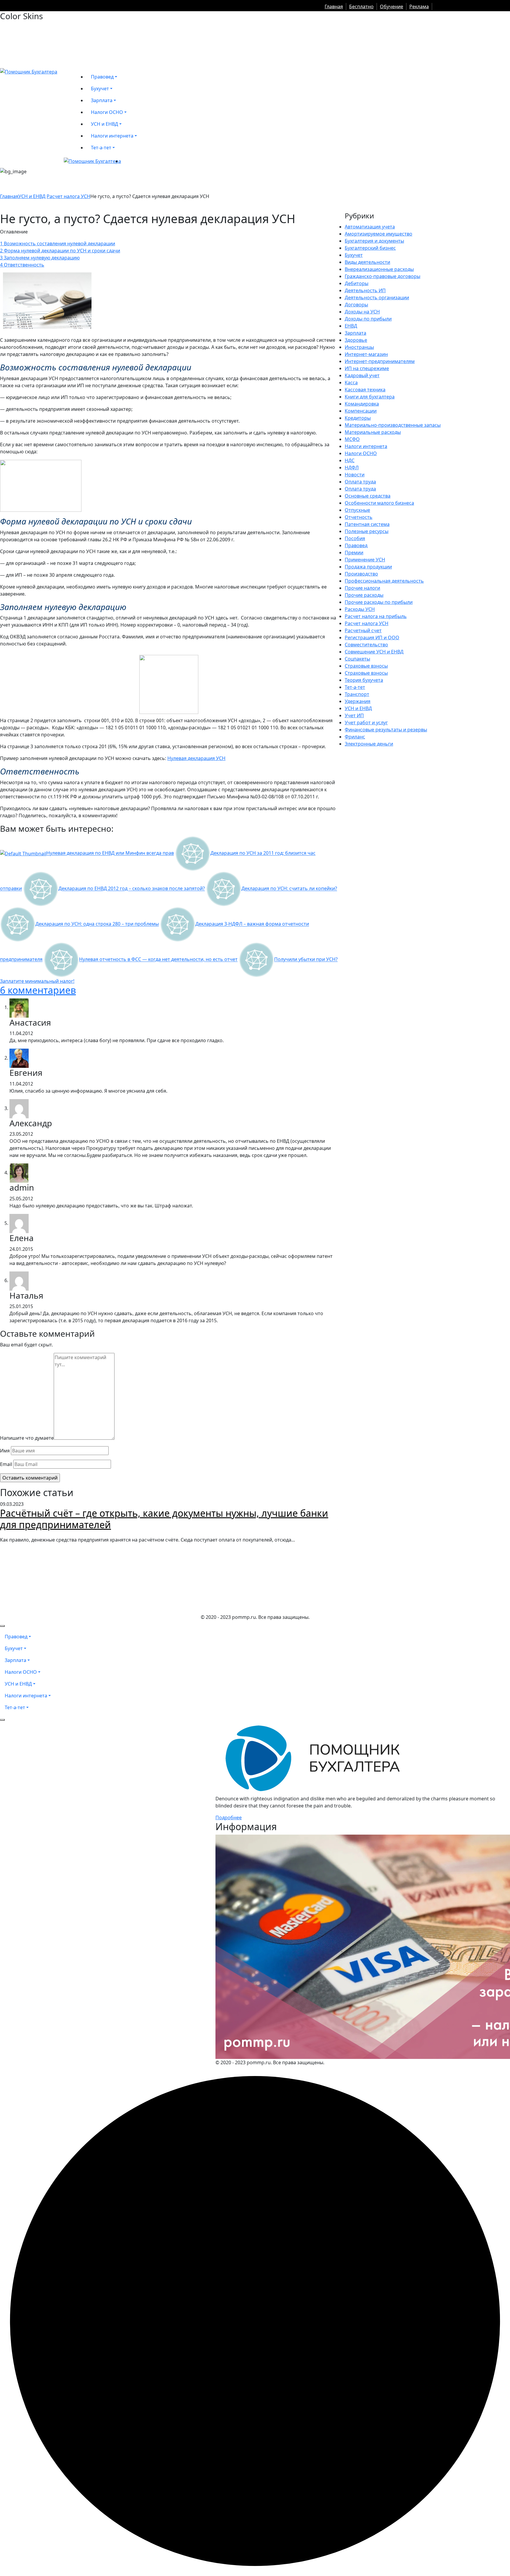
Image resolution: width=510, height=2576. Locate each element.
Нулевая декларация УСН (196, 758)
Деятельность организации (377, 298)
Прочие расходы (364, 595)
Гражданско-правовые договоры (382, 276)
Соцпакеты (357, 659)
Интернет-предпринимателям (380, 361)
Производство (361, 574)
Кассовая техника (365, 390)
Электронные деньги (369, 744)
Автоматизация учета (370, 227)
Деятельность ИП (365, 290)
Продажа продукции (368, 567)
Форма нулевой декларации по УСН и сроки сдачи (60, 251)
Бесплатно (361, 6)
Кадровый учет (362, 375)
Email (6, 1464)
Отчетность (359, 517)
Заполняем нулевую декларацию (40, 258)
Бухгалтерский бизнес (370, 248)
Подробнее (229, 1817)
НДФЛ (352, 468)
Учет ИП (354, 715)
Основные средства (368, 496)
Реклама (419, 6)
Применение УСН (365, 560)
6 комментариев (38, 990)
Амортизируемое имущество (379, 234)
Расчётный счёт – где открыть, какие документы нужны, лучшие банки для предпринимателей (164, 1519)
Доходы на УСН (362, 312)
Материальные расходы (373, 432)
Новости (355, 475)
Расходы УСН (360, 609)
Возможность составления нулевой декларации (58, 243)
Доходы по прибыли (368, 319)
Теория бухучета (364, 680)
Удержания (358, 701)
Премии (354, 553)
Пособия (355, 538)
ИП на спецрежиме (367, 368)
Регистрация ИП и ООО (372, 638)
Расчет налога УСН (68, 196)
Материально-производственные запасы (393, 425)
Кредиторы (358, 418)
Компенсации (361, 411)
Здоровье (356, 340)
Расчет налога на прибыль (376, 616)
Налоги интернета (366, 446)
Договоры (356, 305)
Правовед (356, 545)
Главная (334, 6)
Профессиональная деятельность (384, 581)
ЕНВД (351, 326)
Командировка (362, 404)
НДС (350, 460)
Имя (5, 1451)
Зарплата (355, 333)
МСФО (352, 439)
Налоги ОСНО (361, 453)
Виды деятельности (367, 262)
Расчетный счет (363, 630)
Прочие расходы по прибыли (379, 602)
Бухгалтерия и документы (374, 241)
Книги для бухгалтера (370, 397)
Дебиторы (357, 283)
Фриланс (355, 737)
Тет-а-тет (355, 687)
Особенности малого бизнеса (379, 503)
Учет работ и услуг (366, 723)
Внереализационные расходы (379, 269)
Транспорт (357, 694)
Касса (351, 383)
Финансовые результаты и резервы (386, 730)
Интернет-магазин (366, 354)
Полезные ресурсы (367, 531)
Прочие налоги (362, 588)
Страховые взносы (366, 666)
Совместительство (366, 645)
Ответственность (22, 265)
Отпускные (357, 510)
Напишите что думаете (27, 1438)
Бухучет (354, 255)
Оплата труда (360, 482)
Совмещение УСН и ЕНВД (374, 652)
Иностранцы (359, 347)
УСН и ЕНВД (32, 196)
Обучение (392, 6)
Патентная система (367, 524)
